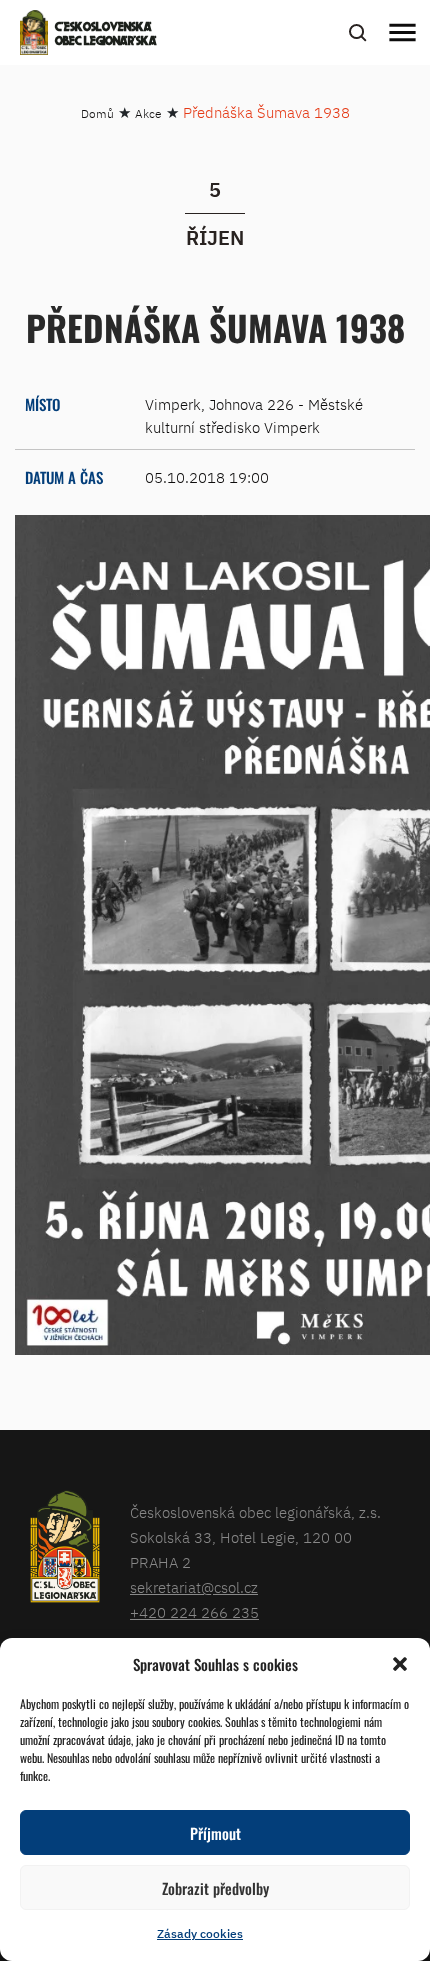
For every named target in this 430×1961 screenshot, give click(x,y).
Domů (97, 113)
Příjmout (215, 1833)
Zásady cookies (200, 1933)
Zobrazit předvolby (215, 1888)
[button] (400, 1664)
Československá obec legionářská (106, 35)
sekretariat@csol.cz (194, 1587)
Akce (148, 113)
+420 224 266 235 (194, 1612)
